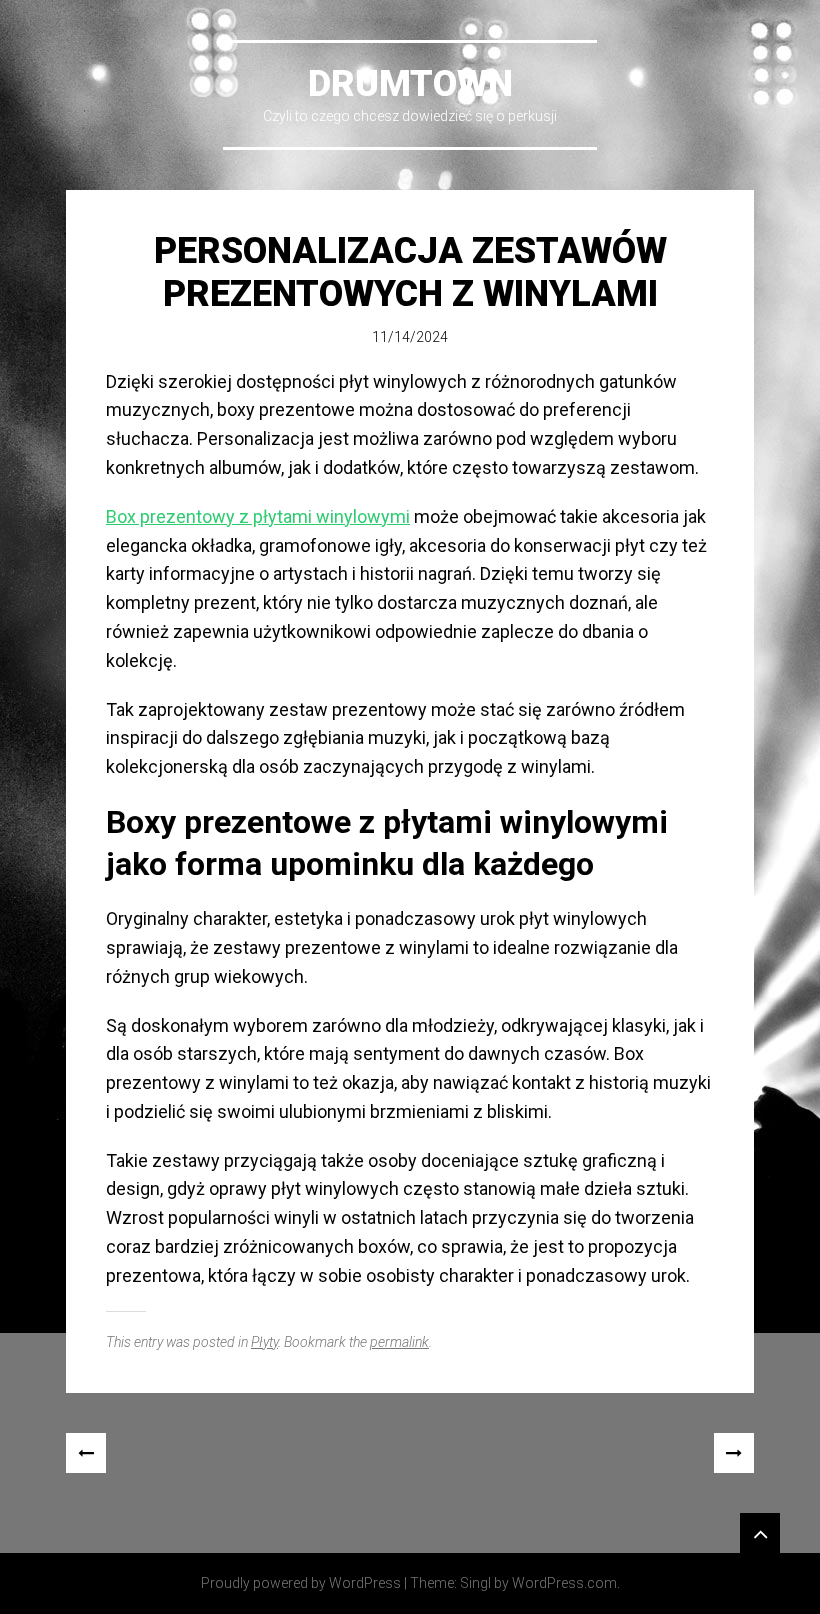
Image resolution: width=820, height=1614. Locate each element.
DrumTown (410, 84)
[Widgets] (760, 1533)
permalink (399, 1342)
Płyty (264, 1342)
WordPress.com (564, 1583)
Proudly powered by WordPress (301, 1583)
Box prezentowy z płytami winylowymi (258, 516)
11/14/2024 (410, 337)
